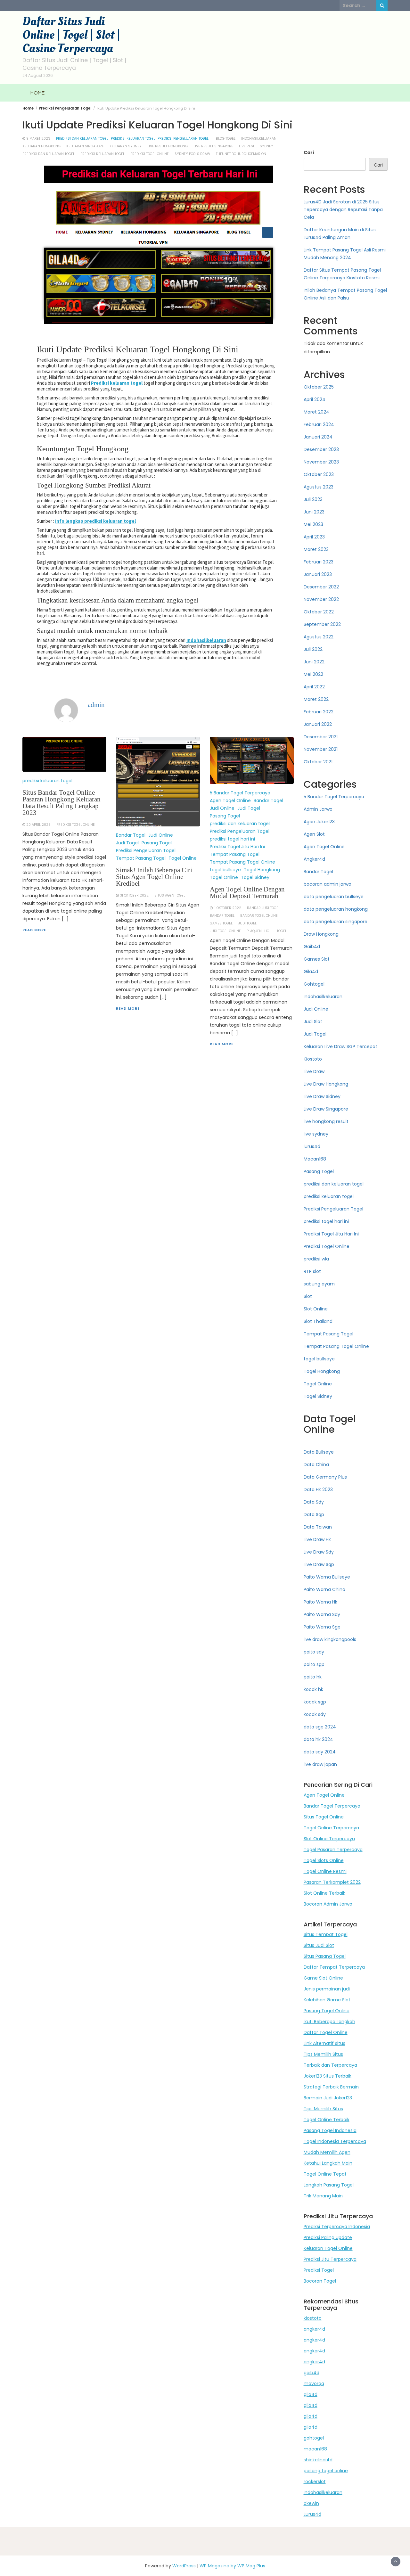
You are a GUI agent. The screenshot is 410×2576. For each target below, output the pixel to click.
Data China (316, 1464)
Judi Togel (127, 843)
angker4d (314, 2329)
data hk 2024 (318, 1739)
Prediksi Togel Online (327, 1246)
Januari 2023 (318, 574)
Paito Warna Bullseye (327, 1577)
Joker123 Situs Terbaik (328, 2076)
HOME (37, 93)
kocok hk (313, 1689)
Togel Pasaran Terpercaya (333, 1850)
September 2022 (322, 624)
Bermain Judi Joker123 (328, 2098)
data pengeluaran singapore (336, 922)
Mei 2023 (313, 524)
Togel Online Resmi (325, 1871)
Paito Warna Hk (320, 1602)
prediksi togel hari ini (232, 839)
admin (96, 705)
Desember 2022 (321, 587)
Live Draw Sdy (319, 1552)
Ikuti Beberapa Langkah (329, 2022)
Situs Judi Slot (319, 1945)
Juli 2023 (313, 499)
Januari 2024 (318, 437)
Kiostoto (313, 1059)
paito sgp (314, 1664)
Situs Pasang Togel (325, 1956)
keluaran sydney (126, 146)
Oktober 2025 (319, 387)
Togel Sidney (255, 877)
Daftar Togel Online (326, 2032)
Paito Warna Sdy (322, 1614)
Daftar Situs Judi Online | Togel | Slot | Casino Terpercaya (71, 35)
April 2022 (314, 687)
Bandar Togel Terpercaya (332, 1806)
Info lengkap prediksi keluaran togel (95, 521)
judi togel (247, 923)
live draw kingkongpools (330, 1639)
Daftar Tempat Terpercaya (334, 1967)
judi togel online (225, 931)
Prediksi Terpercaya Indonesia (337, 2227)
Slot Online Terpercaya (329, 1839)
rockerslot (315, 2482)
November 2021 (321, 749)
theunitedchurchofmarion (241, 154)
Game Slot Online (323, 1978)
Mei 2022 (313, 674)
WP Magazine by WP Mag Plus (232, 2566)
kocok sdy (315, 1714)
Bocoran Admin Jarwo (328, 1904)
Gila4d (311, 972)
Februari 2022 (319, 712)
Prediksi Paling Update (328, 2237)
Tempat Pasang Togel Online (242, 862)
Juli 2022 (313, 649)
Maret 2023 (316, 549)
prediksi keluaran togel (133, 139)
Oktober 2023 (319, 474)
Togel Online (183, 858)
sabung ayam (319, 1284)
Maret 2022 (316, 699)
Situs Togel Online (324, 1817)
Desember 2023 (321, 449)
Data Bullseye (319, 1452)
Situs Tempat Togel (326, 1934)
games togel (221, 923)
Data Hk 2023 (318, 1489)
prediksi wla (316, 1259)
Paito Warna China (324, 1589)
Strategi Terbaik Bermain (331, 2087)
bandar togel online (259, 916)
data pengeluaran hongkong (336, 909)
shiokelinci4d (318, 2460)
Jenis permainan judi (327, 1989)
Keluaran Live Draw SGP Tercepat (340, 1046)
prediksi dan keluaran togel (82, 139)
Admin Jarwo (318, 809)
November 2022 (321, 599)
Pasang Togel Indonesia (330, 2130)
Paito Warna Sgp (322, 1627)
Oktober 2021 (318, 762)
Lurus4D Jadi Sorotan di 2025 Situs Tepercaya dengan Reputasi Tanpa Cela (343, 209)
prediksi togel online (150, 154)
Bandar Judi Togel (263, 908)
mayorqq (314, 2383)
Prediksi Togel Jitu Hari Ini (237, 847)
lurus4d (312, 1146)
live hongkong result (326, 1121)
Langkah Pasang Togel (329, 2185)
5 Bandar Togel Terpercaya (240, 793)
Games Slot (317, 959)
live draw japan (320, 1764)
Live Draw (314, 1071)
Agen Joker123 (319, 822)
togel (282, 931)
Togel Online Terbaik (327, 2120)
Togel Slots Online (324, 1860)
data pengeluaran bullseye (334, 897)
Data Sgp (314, 1514)
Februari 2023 (319, 562)
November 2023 (321, 462)
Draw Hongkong (321, 934)
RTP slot (312, 1271)
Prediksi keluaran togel (117, 383)
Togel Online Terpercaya (331, 1828)
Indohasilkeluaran (206, 640)
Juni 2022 (314, 662)
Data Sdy (314, 1502)
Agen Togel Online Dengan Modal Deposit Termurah (247, 893)
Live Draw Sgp (319, 1564)
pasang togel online (326, 2471)
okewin (311, 2503)
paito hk (313, 1677)
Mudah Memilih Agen (327, 2152)
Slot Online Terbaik (324, 1893)
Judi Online (161, 835)
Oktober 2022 (319, 612)
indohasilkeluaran (259, 139)
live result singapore (213, 146)
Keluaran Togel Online (328, 2248)
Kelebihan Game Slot (327, 2000)
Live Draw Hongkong (326, 1084)
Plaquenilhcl (259, 931)
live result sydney (256, 146)
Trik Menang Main (323, 2196)
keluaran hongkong (41, 146)
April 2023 (314, 537)
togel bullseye (225, 870)
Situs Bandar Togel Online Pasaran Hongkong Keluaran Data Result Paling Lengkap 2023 (61, 803)
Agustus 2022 (319, 637)
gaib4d (312, 2373)
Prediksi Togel (319, 2270)
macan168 (315, 2449)
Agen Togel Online (230, 800)
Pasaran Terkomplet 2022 (332, 1882)
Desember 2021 (321, 737)
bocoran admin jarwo (328, 884)
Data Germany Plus (325, 1477)
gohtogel (314, 2438)
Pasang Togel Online (327, 2011)
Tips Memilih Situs (323, 2054)
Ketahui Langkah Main (328, 2163)
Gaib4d (312, 947)
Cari (309, 152)
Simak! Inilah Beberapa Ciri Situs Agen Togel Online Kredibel (154, 877)
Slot (308, 1296)
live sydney (316, 1134)
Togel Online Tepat (325, 2174)
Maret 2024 (316, 412)
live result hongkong (168, 146)
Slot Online (316, 1309)
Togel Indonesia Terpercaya (335, 2141)
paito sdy (314, 1652)
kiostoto (313, 2318)
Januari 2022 (318, 724)
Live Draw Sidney (322, 1096)
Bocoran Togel (320, 2281)
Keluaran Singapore (85, 146)
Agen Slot (314, 834)
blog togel (226, 139)
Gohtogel (314, 984)
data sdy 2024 (320, 1752)
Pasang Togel (157, 843)
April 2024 (315, 399)
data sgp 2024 (320, 1727)
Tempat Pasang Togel (141, 858)
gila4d (311, 2394)
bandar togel (222, 916)
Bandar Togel (131, 835)
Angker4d (314, 859)
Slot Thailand (318, 1321)
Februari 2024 (319, 424)
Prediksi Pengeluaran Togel (183, 139)
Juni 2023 (314, 512)
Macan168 (315, 1159)
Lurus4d (312, 2514)
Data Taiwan (318, 1527)
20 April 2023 (38, 825)
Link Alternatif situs (324, 2043)
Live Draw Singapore (326, 1109)
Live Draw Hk (317, 1539)
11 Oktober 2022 (227, 908)
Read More (34, 930)
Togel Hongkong (262, 870)
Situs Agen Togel (170, 895)
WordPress (184, 2566)
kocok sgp (315, 1702)
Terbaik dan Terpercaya (330, 2065)
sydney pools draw (192, 154)
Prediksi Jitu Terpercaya (330, 2259)
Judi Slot (313, 1021)
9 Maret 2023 (38, 139)
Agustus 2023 (319, 487)
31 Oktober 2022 (134, 895)
